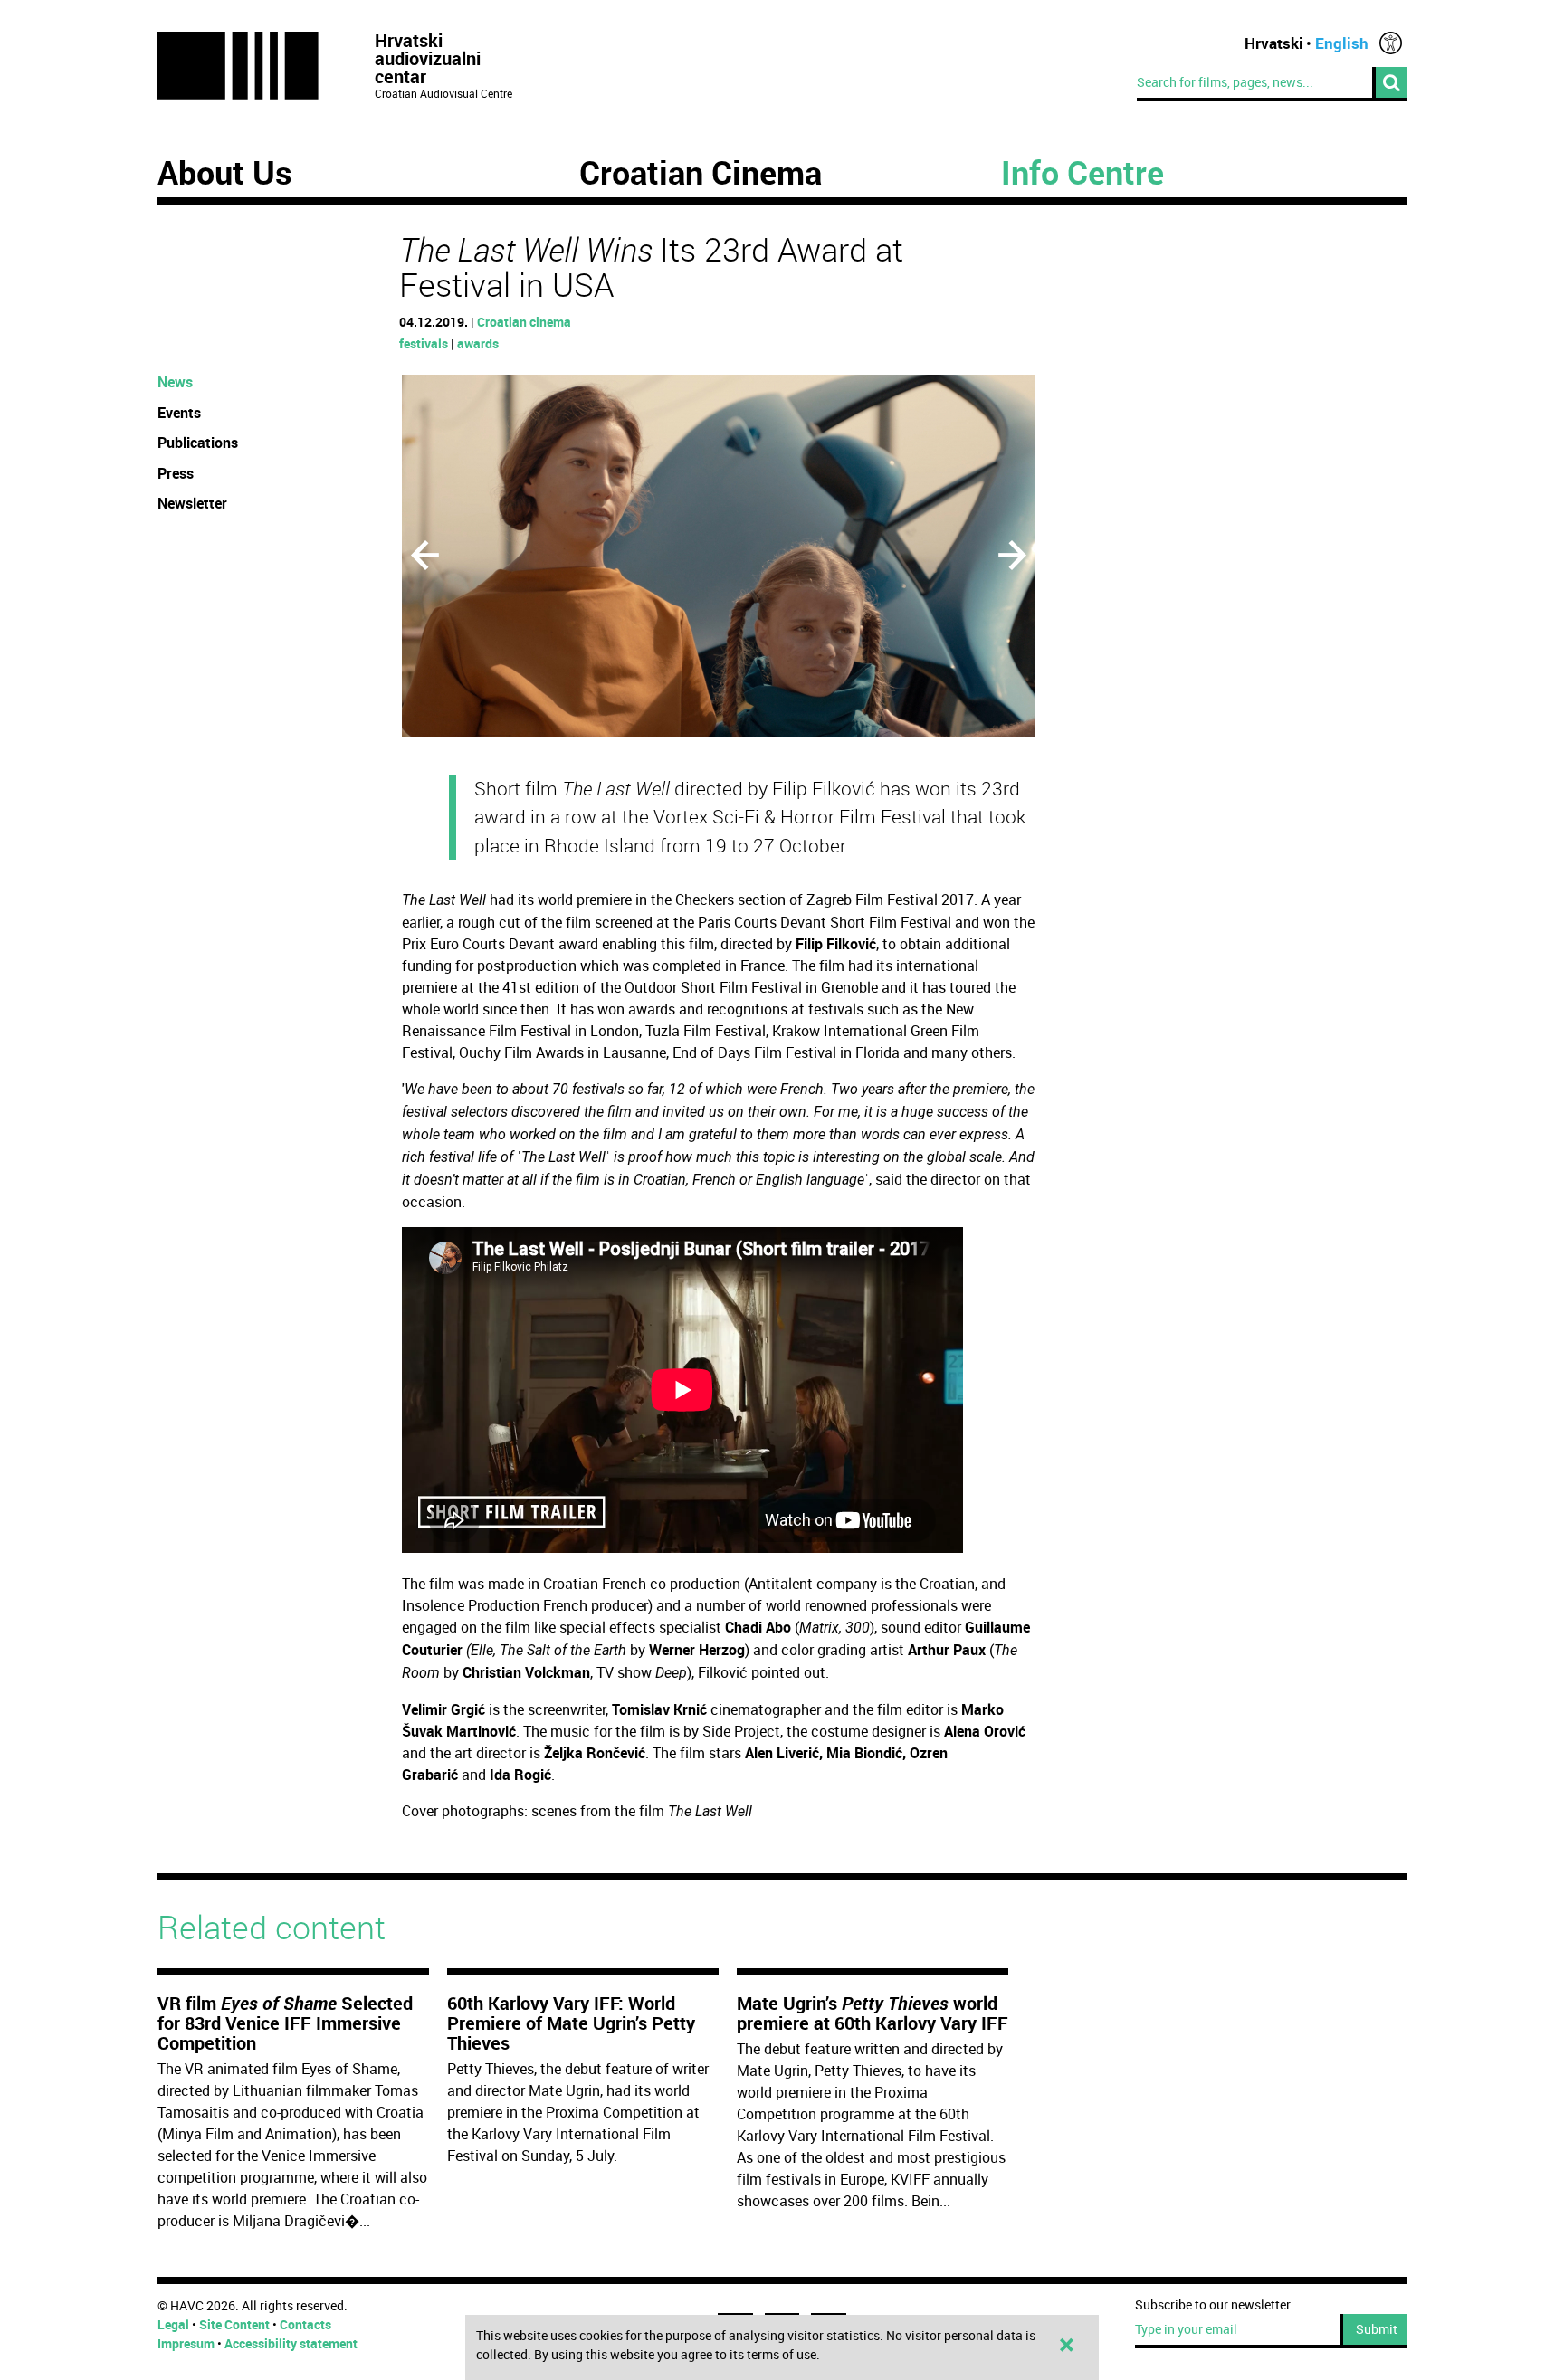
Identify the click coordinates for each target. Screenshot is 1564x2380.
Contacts (305, 2324)
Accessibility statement (291, 2343)
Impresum (186, 2343)
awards (478, 343)
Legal (173, 2324)
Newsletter (192, 503)
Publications (198, 443)
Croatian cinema (524, 322)
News (175, 382)
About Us (225, 172)
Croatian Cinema (701, 172)
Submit (1377, 2329)
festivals (424, 343)
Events (179, 413)
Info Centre (1082, 172)
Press (176, 473)
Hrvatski (1274, 43)
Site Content (234, 2324)
